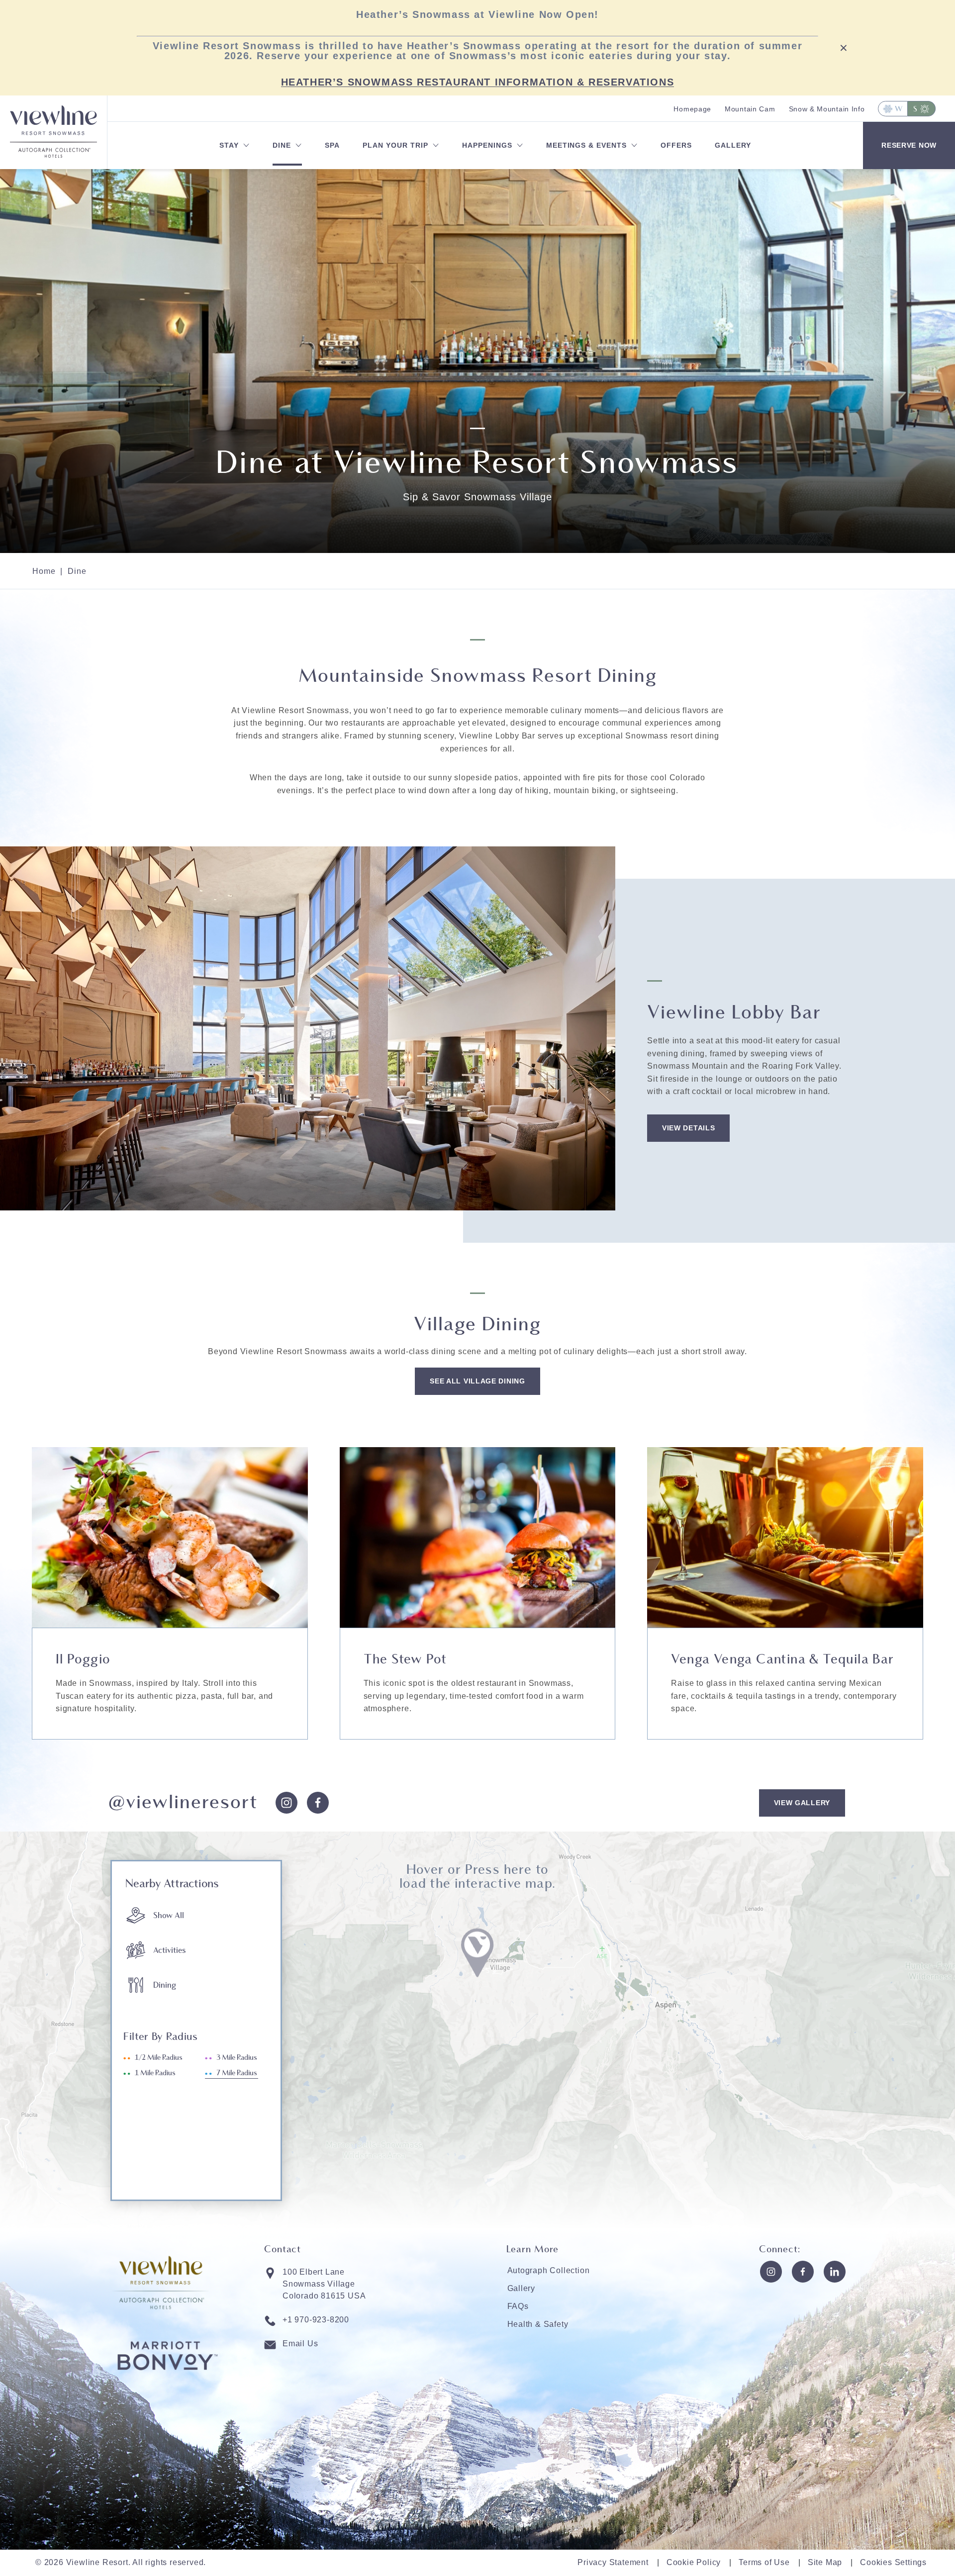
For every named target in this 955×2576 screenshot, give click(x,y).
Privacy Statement (613, 2562)
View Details (688, 1128)
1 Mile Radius (155, 2073)
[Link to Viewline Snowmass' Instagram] (771, 2272)
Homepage (692, 109)
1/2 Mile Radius (159, 2058)
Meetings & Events (587, 145)
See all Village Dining (477, 1381)
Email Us (300, 2344)
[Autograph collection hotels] (53, 155)
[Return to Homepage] (53, 119)
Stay (229, 145)
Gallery (733, 145)
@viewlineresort (183, 1803)
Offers (676, 145)
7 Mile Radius (237, 2073)
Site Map (825, 2562)
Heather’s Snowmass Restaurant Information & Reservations (478, 82)
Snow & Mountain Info (827, 109)
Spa (332, 145)
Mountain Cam (750, 109)
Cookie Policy (694, 2562)
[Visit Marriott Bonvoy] (168, 2389)
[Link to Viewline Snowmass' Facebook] (803, 2272)
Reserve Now (909, 145)
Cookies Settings (893, 2562)
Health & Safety (538, 2324)
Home (44, 571)
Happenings (487, 145)
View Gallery (802, 1803)
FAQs (518, 2306)
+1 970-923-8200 (316, 2320)
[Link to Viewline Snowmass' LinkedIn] (835, 2272)
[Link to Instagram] (286, 1803)
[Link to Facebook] (318, 1803)
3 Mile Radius (237, 2058)
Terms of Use (764, 2562)
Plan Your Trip (395, 145)
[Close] (844, 47)
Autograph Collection (549, 2270)
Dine (282, 145)
